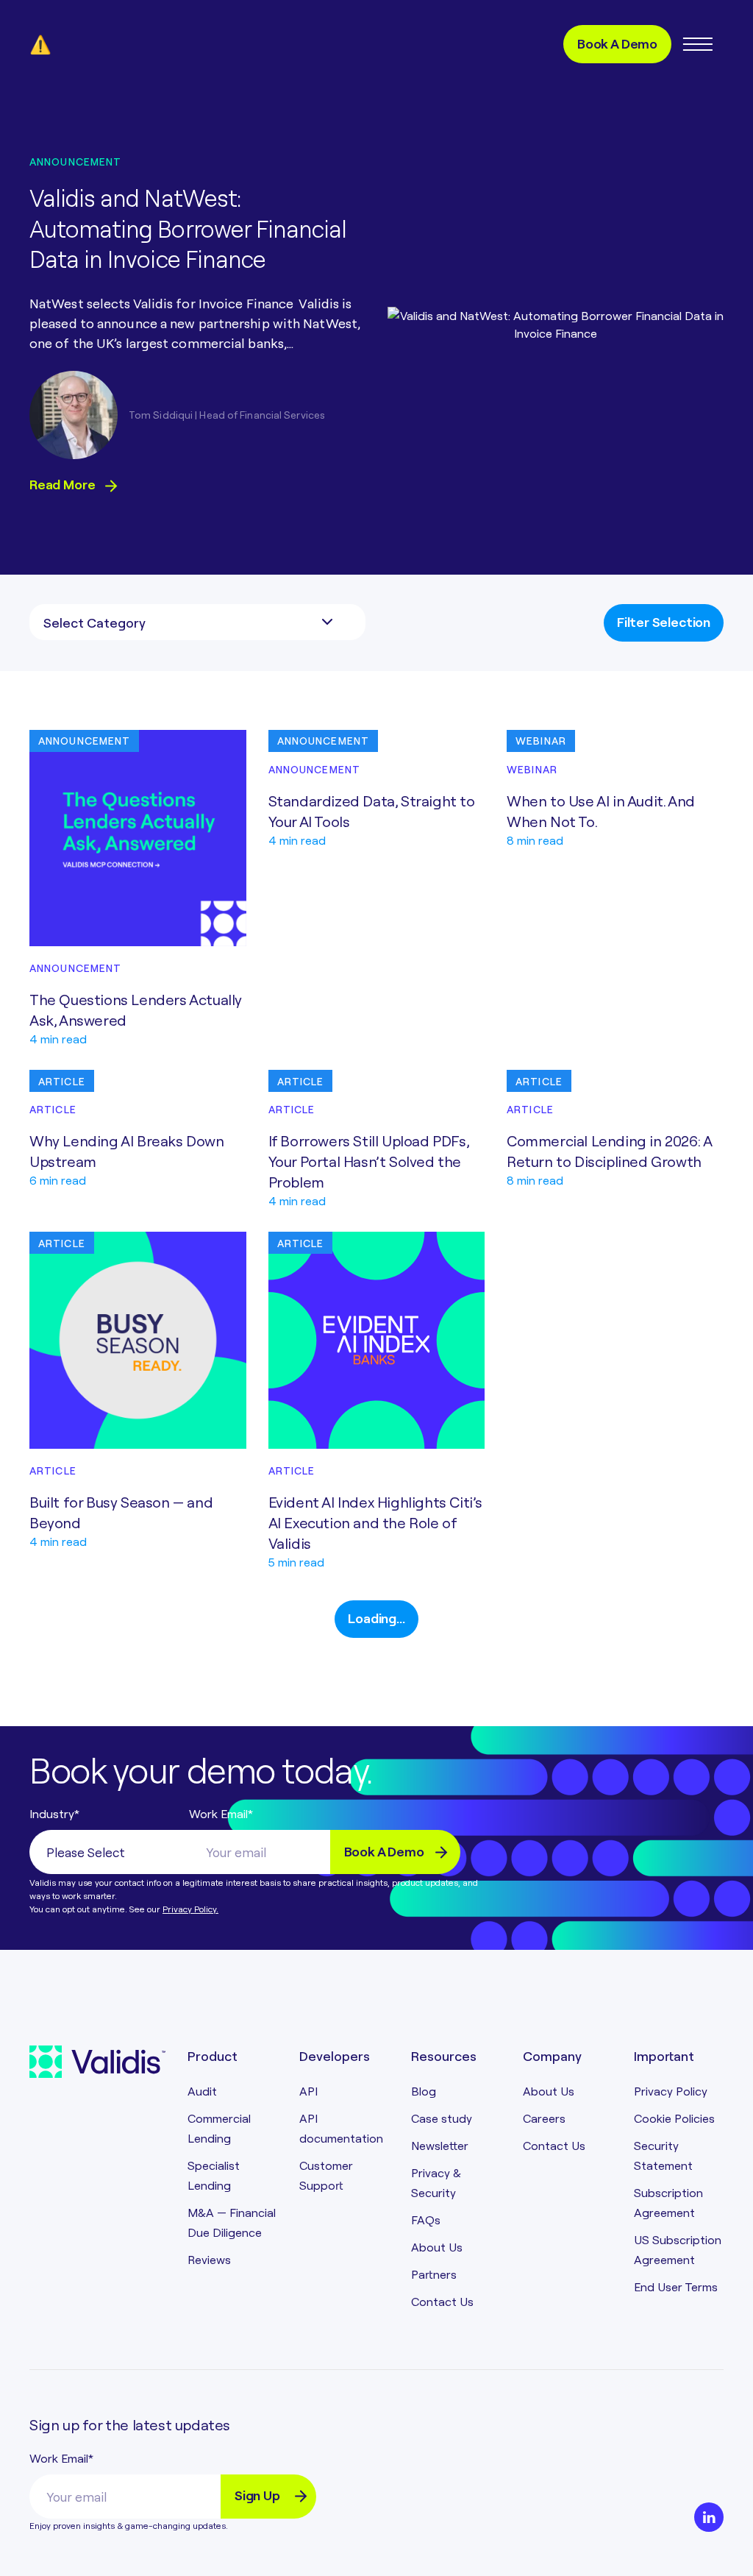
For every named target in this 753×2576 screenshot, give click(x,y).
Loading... (376, 1618)
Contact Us (442, 2301)
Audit (202, 2091)
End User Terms (676, 2286)
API (308, 2091)
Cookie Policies (674, 2118)
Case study (442, 2118)
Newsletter (440, 2145)
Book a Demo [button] (617, 43)
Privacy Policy (671, 2091)
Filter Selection (664, 621)
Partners (434, 2274)
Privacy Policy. (190, 1909)
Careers (544, 2118)
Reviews (209, 2259)
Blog (424, 2091)
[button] (697, 44)
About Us (437, 2247)
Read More (64, 484)
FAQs (426, 2220)
